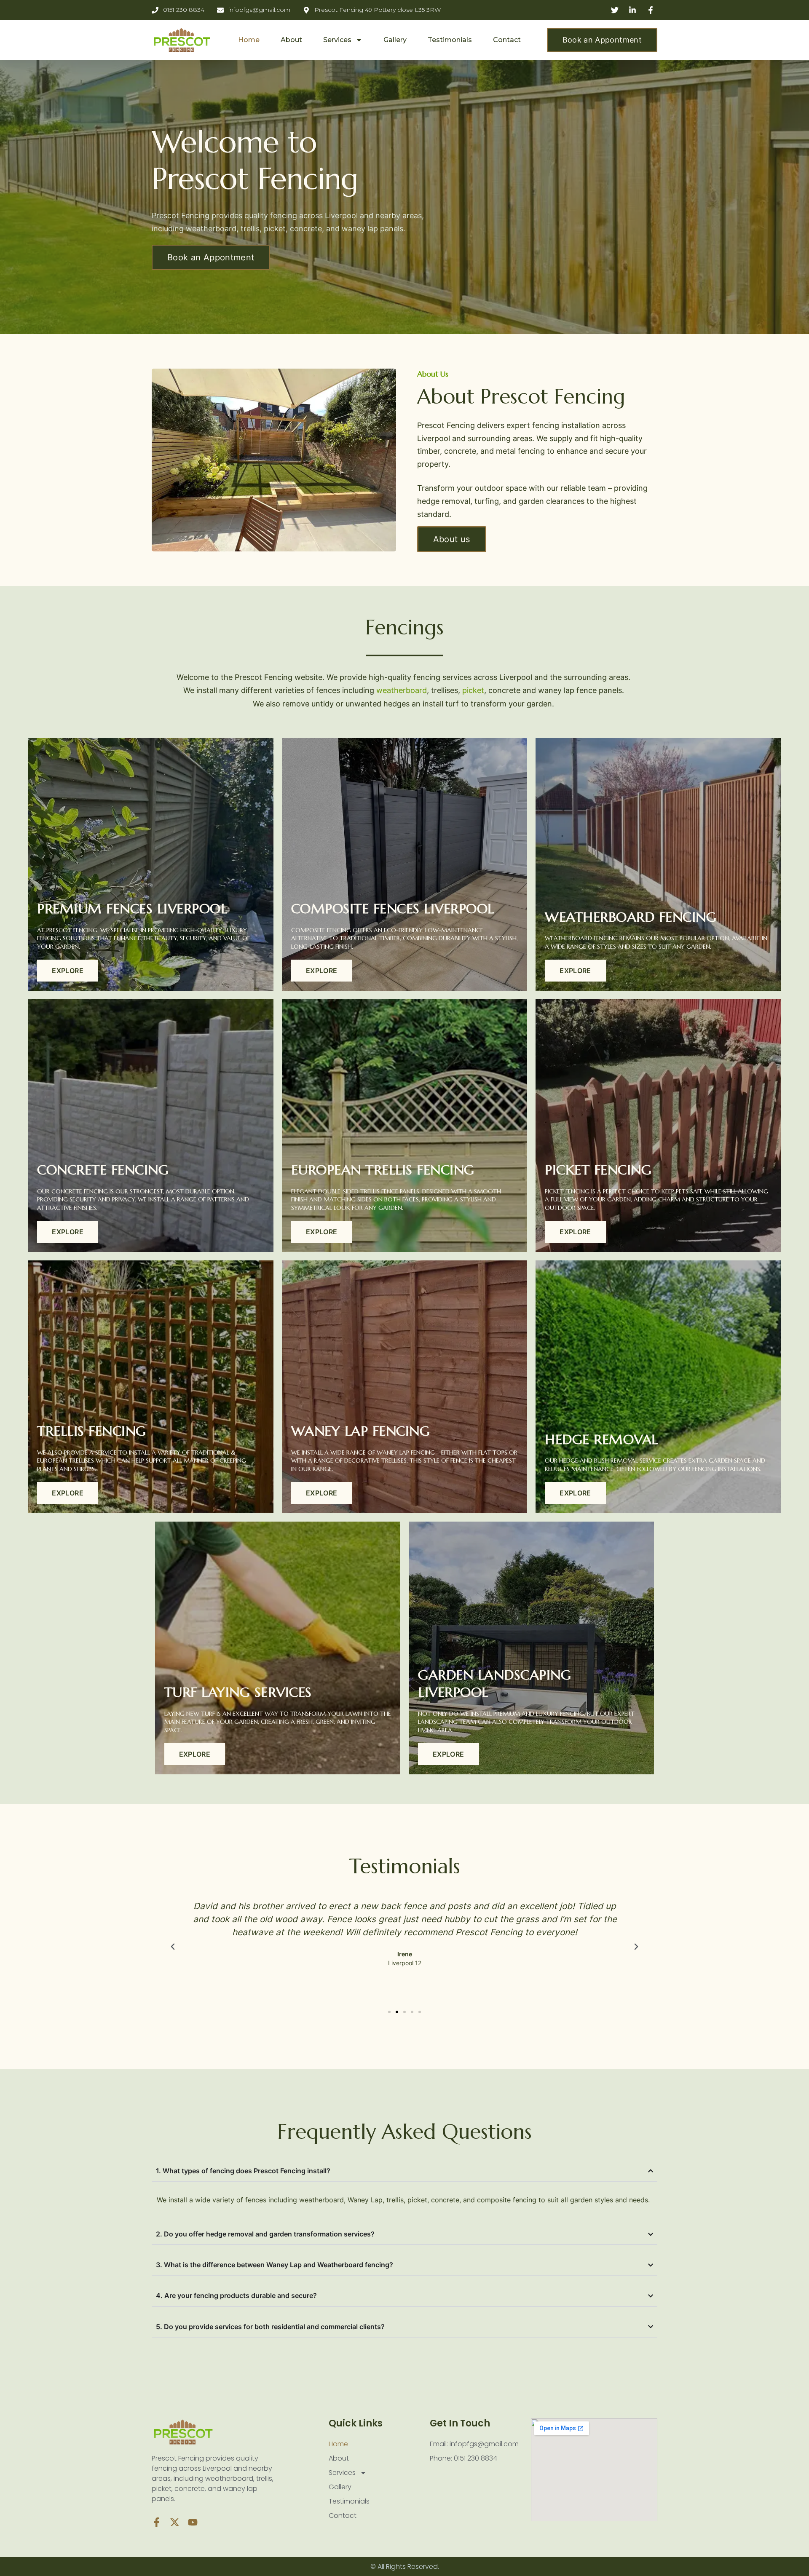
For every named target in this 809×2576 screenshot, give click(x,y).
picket (472, 690)
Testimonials (450, 40)
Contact (507, 40)
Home (249, 40)
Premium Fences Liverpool (132, 909)
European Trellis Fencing (383, 1170)
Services (337, 40)
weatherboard (400, 690)
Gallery (395, 40)
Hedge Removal (601, 1439)
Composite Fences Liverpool (393, 909)
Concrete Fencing (103, 1170)
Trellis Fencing (92, 1431)
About (291, 40)
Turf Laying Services (238, 1692)
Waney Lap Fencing (361, 1431)
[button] (173, 1947)
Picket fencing (598, 1170)
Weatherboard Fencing (631, 917)
